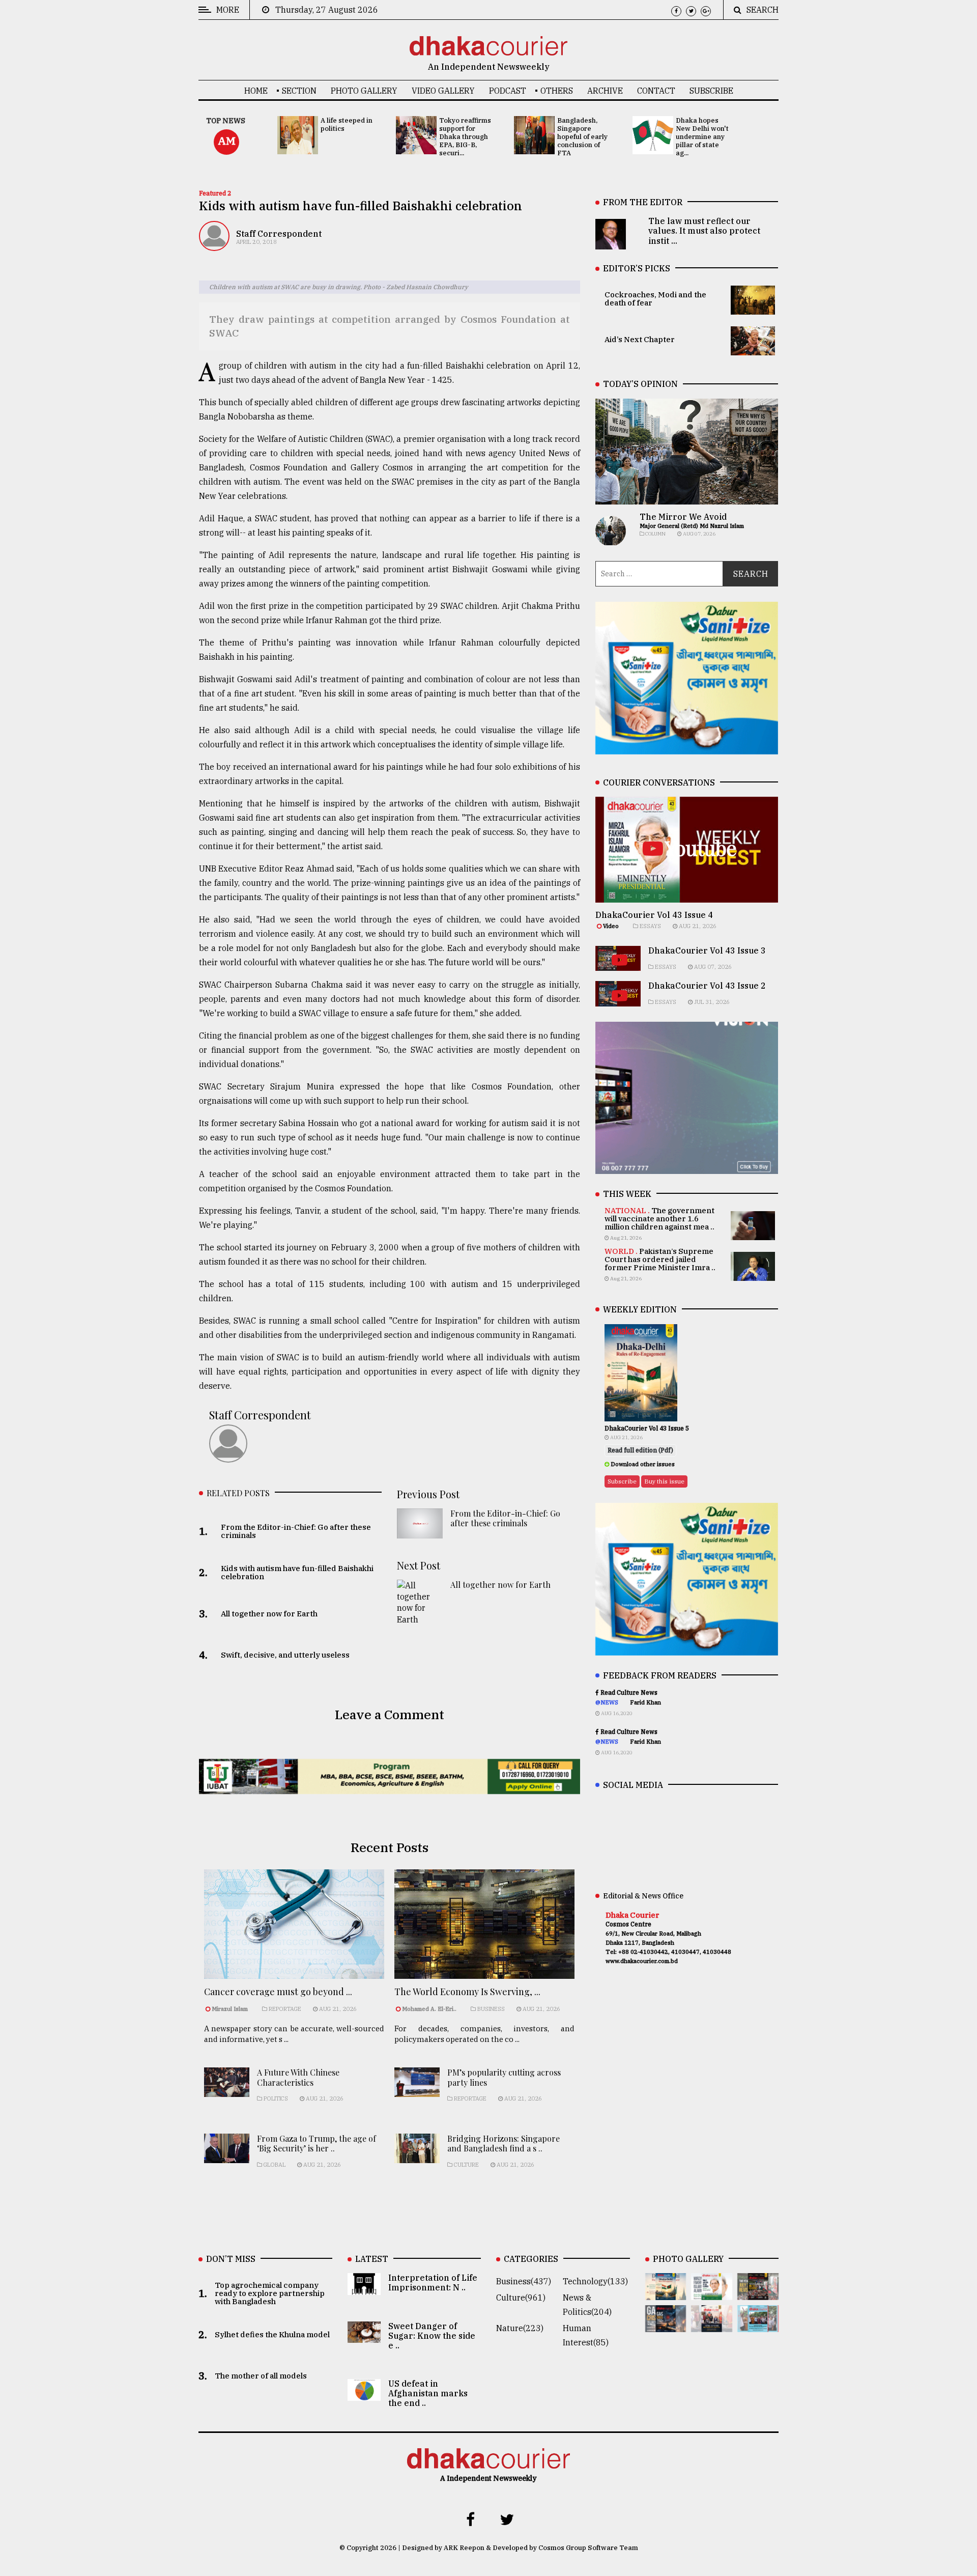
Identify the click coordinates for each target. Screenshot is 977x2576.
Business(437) (524, 2281)
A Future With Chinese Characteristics (298, 2077)
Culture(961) (521, 2298)
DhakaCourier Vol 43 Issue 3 (707, 950)
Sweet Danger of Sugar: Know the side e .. (432, 2336)
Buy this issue (664, 1481)
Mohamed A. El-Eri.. (429, 2009)
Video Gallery (443, 91)
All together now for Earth (500, 1585)
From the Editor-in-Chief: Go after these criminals (505, 1518)
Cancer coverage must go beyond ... (278, 1992)
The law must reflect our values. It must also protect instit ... (704, 231)
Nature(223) (520, 2328)
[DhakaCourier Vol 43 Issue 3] (758, 2293)
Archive (605, 91)
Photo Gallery (364, 91)
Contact (656, 91)
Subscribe (711, 91)
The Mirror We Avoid (683, 517)
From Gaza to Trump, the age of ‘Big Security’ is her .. (317, 2143)
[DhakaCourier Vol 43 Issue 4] (712, 2293)
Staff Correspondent (279, 234)
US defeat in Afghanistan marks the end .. (428, 2393)
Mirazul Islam (231, 2009)
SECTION (299, 91)
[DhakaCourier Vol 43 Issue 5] (666, 2293)
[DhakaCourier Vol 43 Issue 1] (712, 2325)
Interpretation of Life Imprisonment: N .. (433, 2283)
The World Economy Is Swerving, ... (467, 1992)
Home (256, 91)
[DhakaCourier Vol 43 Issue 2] (666, 2325)
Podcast (508, 91)
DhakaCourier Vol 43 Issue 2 (707, 986)
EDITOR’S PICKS (637, 268)
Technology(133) (595, 2281)
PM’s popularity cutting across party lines (504, 2077)
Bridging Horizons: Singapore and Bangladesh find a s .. (504, 2143)
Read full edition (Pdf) (640, 1450)
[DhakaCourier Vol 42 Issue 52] (758, 2325)
